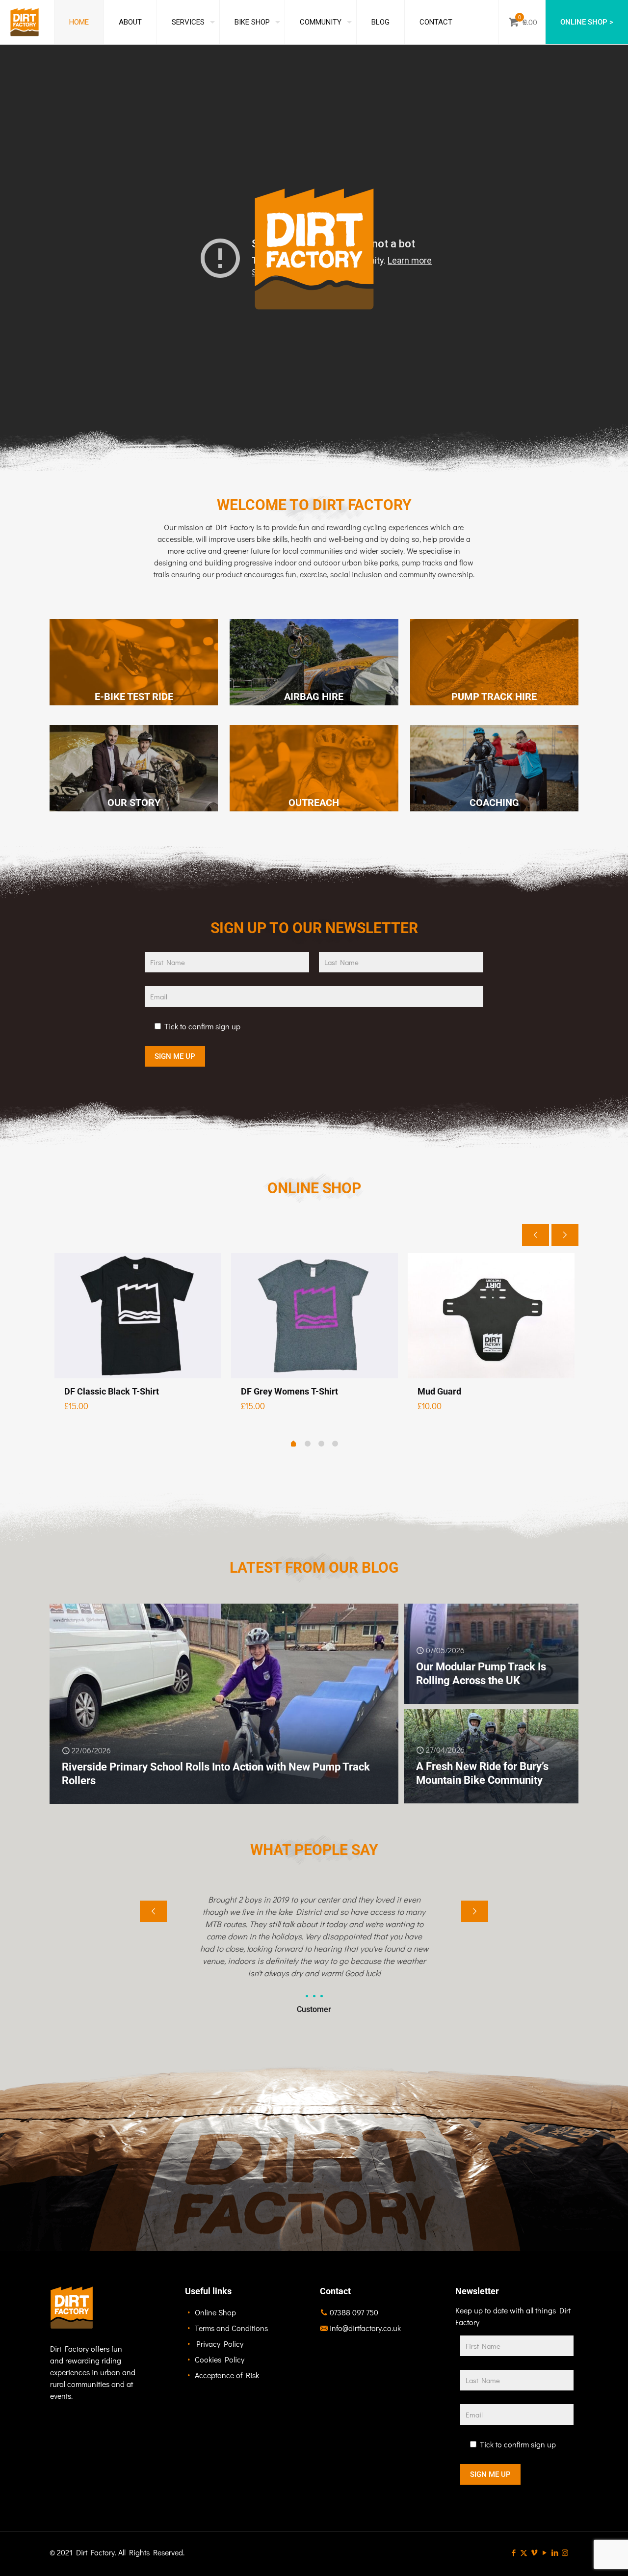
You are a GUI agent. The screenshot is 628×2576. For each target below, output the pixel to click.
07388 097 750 (354, 2312)
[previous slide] (536, 1235)
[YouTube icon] (544, 2552)
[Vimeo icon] (534, 2552)
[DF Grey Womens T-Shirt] (314, 1316)
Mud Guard (439, 1391)
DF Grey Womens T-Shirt (289, 1391)
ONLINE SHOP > (587, 22)
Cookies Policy (220, 2359)
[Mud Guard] (491, 1316)
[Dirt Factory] (25, 22)
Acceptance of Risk (227, 2375)
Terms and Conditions (231, 2328)
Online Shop (215, 2312)
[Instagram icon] (565, 2552)
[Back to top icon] (581, 2556)
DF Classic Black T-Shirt (112, 1391)
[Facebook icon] (513, 2552)
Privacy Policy (220, 2344)
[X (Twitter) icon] (524, 2552)
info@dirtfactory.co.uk (365, 2328)
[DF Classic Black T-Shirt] (138, 1316)
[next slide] (565, 1235)
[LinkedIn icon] (555, 2552)
